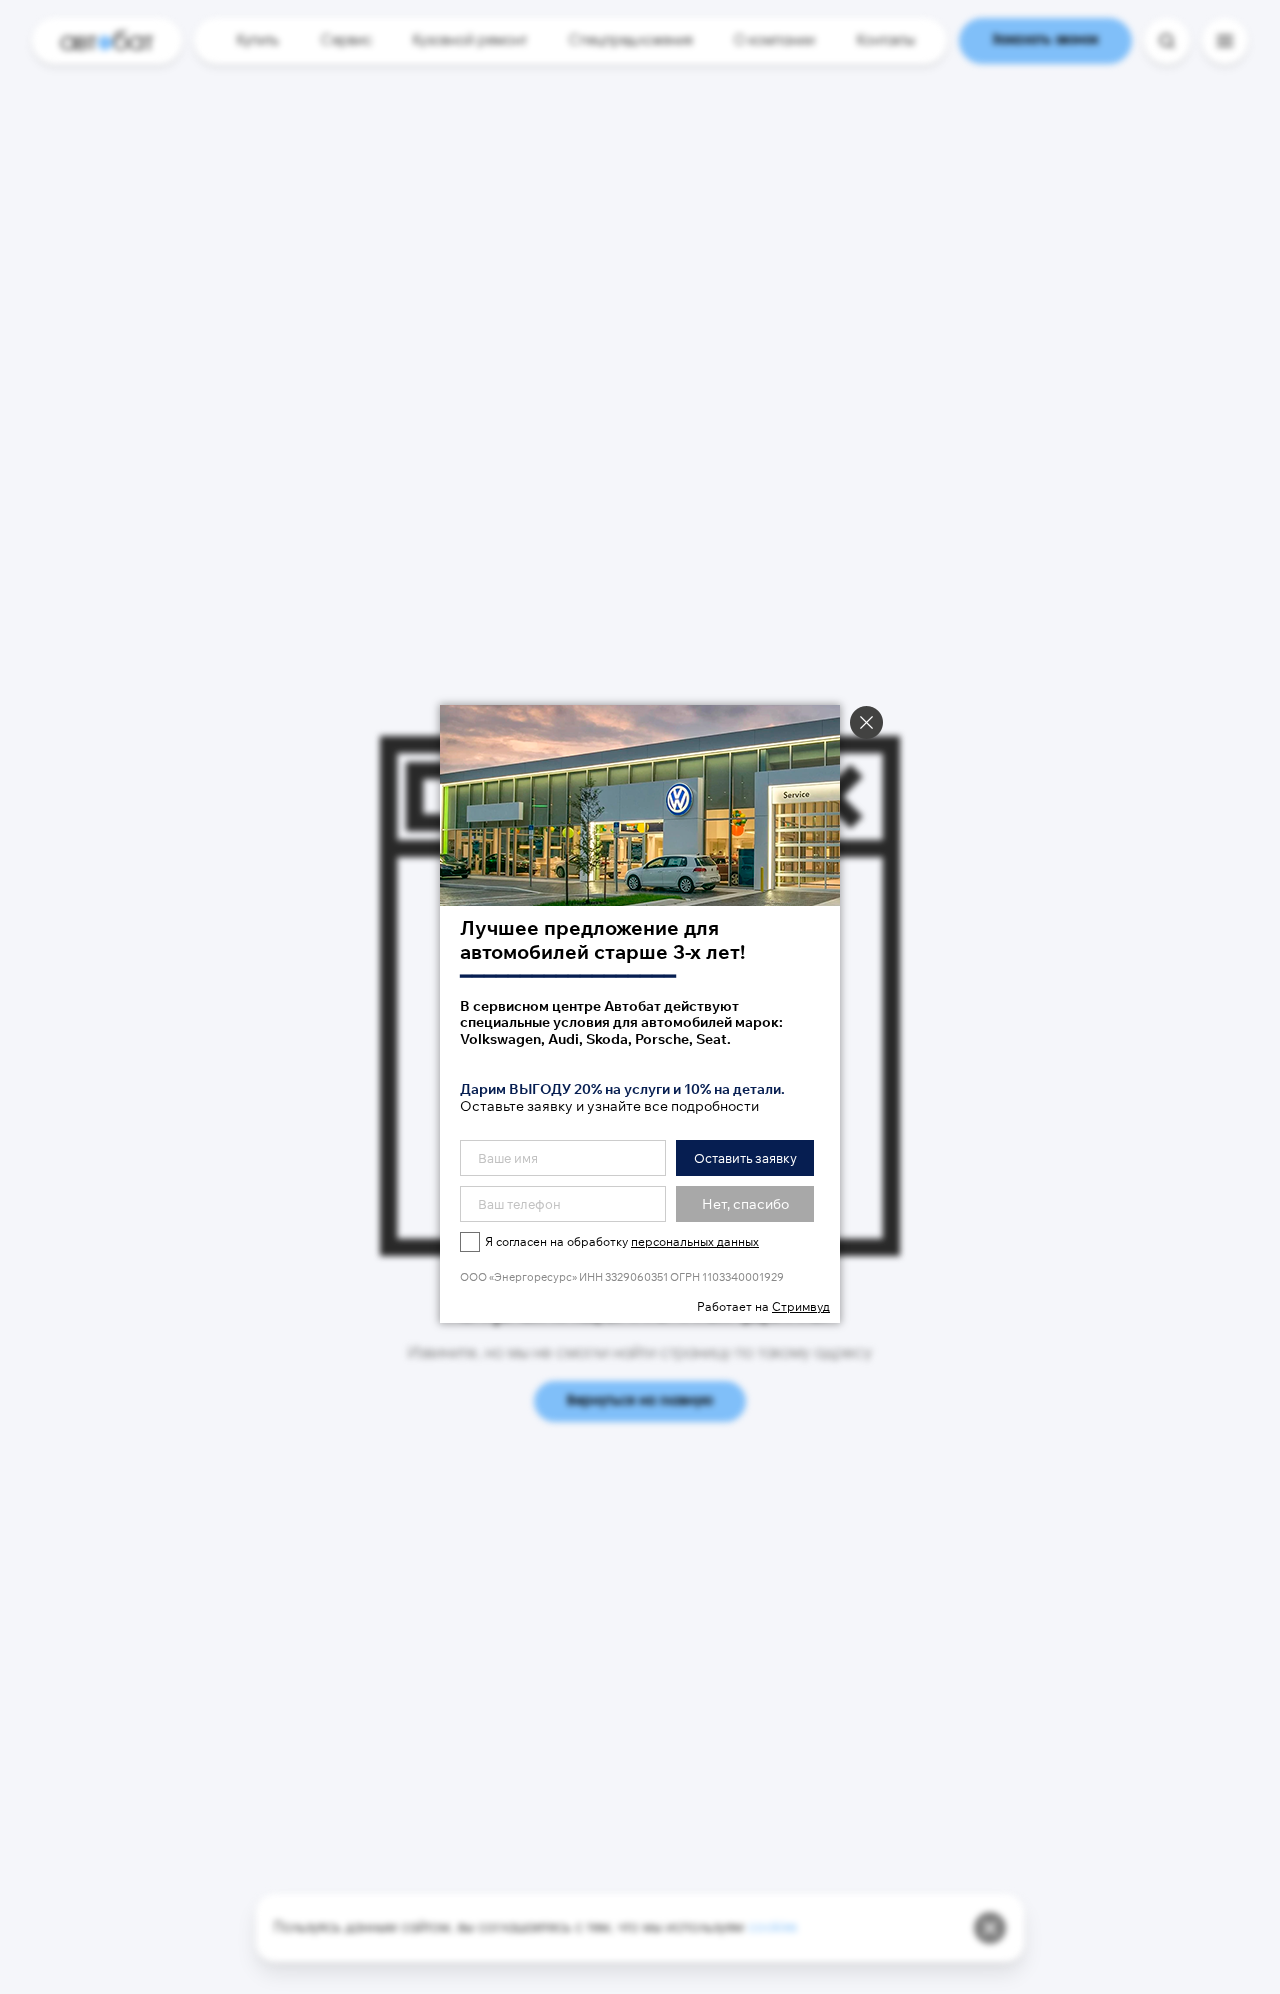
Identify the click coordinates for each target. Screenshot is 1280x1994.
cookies (772, 1928)
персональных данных (695, 1241)
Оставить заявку (745, 1158)
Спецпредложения (631, 41)
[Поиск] (1167, 41)
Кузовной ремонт (470, 41)
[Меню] (1225, 41)
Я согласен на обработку (622, 1241)
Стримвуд (801, 1306)
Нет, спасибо (745, 1204)
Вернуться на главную (640, 1401)
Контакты (886, 41)
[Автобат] (107, 41)
